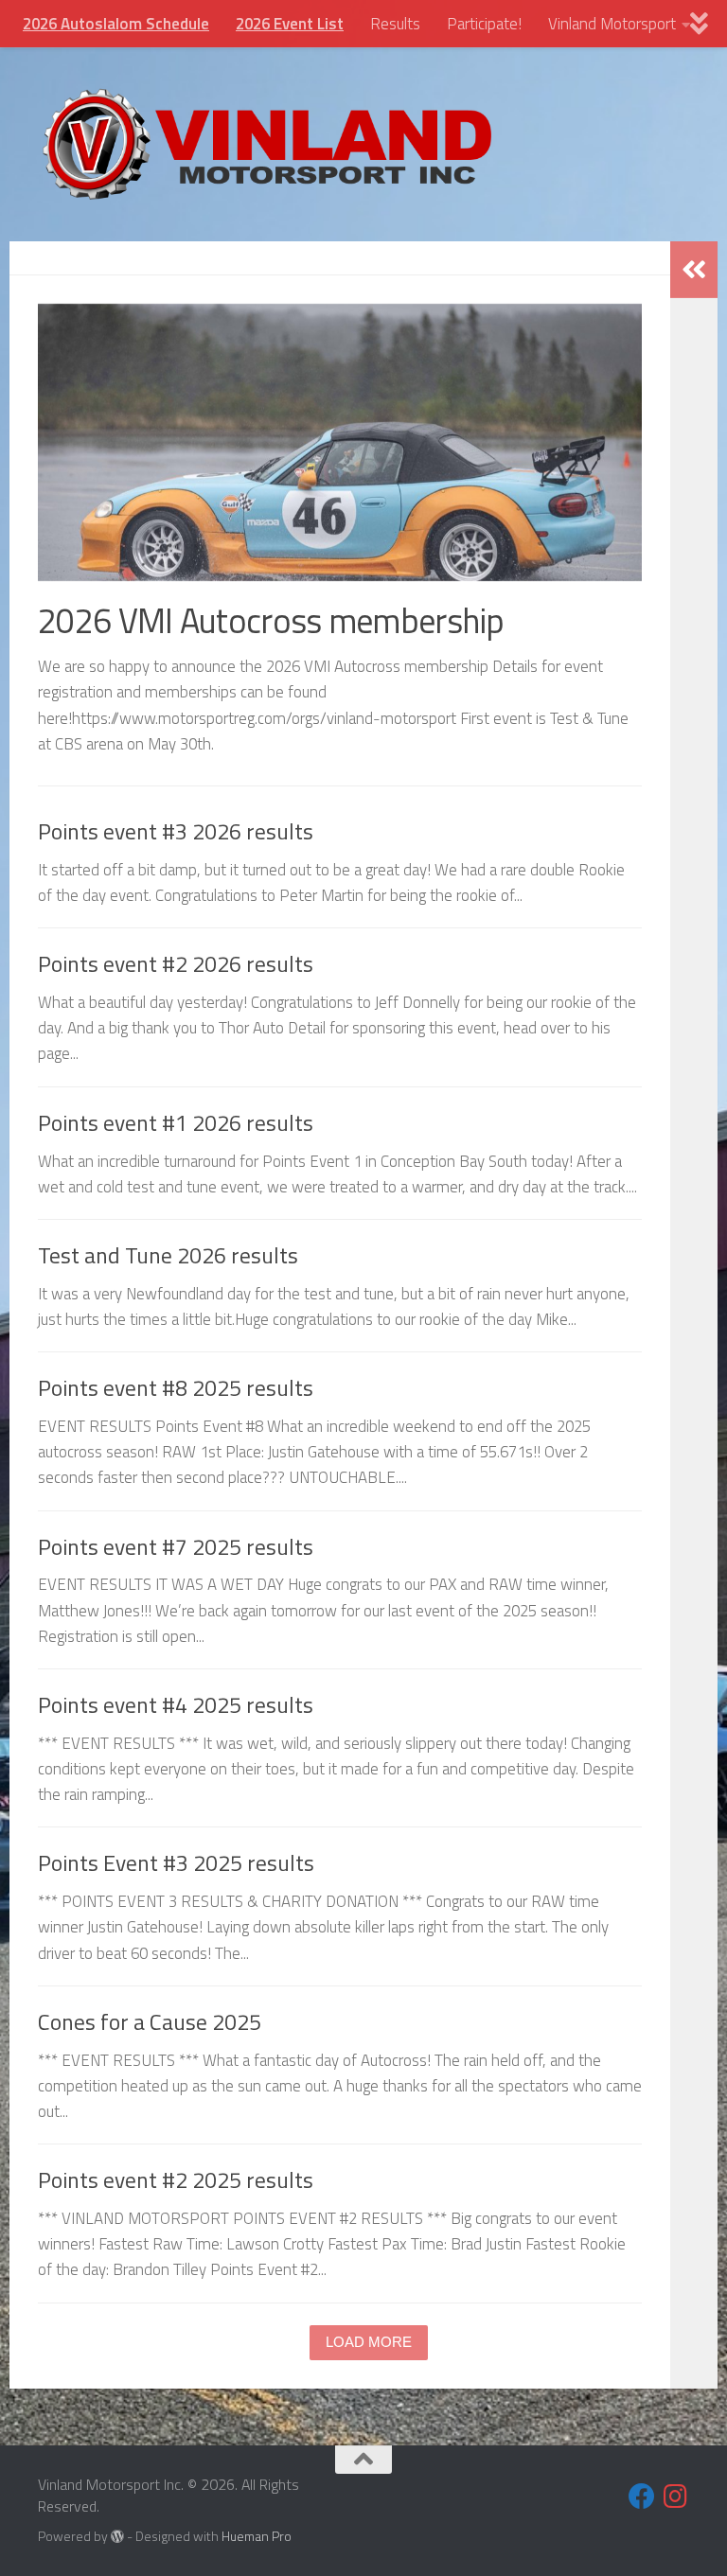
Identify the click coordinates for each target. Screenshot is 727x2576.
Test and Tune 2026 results (168, 1255)
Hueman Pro (257, 2536)
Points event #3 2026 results (176, 831)
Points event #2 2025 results (176, 2180)
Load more (369, 2342)
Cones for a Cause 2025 (150, 2022)
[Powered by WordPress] (117, 2536)
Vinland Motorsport (612, 24)
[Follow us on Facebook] (642, 2497)
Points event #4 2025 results (176, 1705)
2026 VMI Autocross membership (271, 620)
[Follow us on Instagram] (676, 2497)
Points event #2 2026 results (176, 964)
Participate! (484, 24)
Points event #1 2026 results (176, 1123)
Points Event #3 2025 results (176, 1863)
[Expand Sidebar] (694, 270)
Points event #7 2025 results (176, 1547)
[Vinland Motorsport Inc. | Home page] (267, 144)
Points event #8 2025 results (176, 1388)
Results (395, 24)
